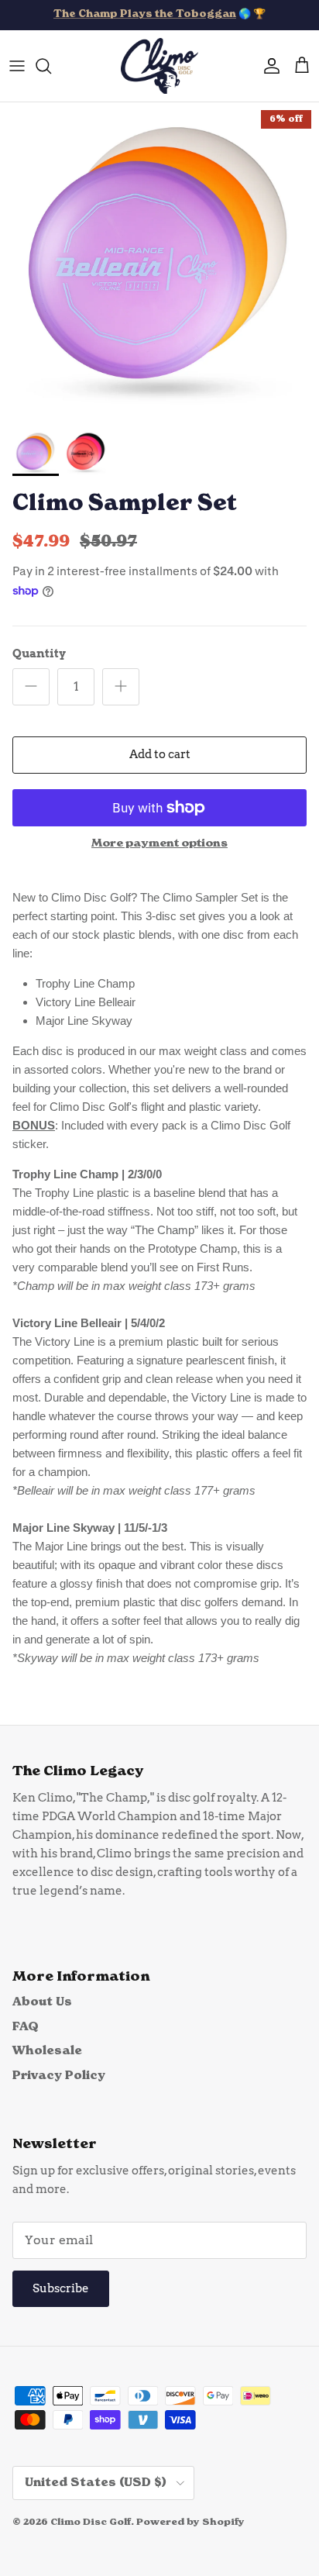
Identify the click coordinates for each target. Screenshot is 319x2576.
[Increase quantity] (121, 687)
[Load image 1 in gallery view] (159, 262)
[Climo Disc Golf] (159, 66)
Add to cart (160, 754)
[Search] (51, 66)
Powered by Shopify (190, 2523)
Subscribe (61, 2288)
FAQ (26, 2027)
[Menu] (17, 66)
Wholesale (47, 2051)
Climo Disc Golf (91, 2523)
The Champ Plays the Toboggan (145, 14)
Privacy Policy (59, 2076)
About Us (42, 2002)
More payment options (159, 843)
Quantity (39, 653)
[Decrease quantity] (31, 687)
